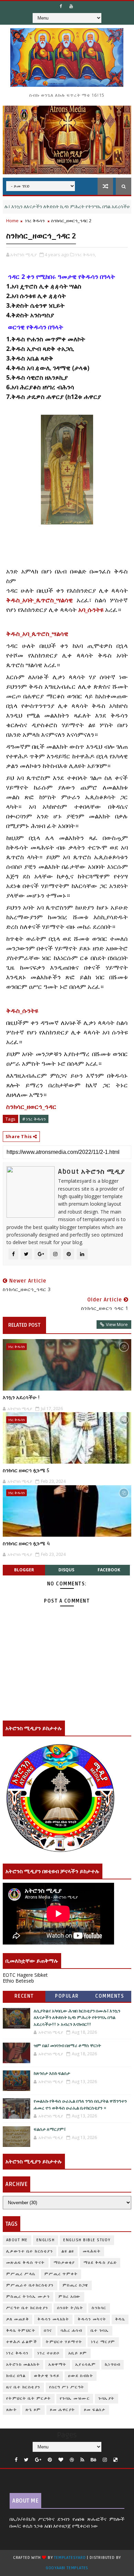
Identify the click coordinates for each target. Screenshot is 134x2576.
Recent (24, 1996)
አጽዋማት (58, 2365)
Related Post (24, 1325)
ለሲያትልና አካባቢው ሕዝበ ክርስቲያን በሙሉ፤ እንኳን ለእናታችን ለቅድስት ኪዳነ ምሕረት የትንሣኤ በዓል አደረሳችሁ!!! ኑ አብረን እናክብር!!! (77, 2018)
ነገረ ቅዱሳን (35, 221)
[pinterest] (50, 2460)
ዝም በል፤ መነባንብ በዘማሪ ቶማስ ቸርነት (67, 2046)
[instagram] (105, 2460)
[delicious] (115, 2460)
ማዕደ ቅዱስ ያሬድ (100, 2263)
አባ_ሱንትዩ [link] (91, 610)
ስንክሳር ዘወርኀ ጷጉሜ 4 (26, 1544)
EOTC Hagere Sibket (25, 1975)
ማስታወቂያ (64, 2263)
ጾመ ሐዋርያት (63, 2410)
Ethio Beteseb (18, 1981)
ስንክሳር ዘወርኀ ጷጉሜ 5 (26, 1470)
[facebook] (16, 2460)
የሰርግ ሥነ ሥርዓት (67, 2387)
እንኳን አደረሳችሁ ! (21, 1397)
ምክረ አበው (70, 2297)
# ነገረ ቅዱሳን (34, 1119)
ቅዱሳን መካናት (92, 2319)
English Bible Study (87, 2240)
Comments (110, 1996)
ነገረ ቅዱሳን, (86, 255)
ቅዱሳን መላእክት (53, 2319)
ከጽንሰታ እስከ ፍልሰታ (52, 2073)
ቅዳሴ (120, 2319)
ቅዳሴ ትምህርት (21, 2331)
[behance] (93, 2460)
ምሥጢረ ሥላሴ (21, 2274)
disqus (66, 1570)
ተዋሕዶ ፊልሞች (22, 2342)
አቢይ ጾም (78, 2353)
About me (17, 2240)
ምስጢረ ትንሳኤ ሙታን (28, 2297)
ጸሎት (12, 2410)
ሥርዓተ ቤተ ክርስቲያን (27, 2308)
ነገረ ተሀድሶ (49, 2353)
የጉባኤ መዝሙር (75, 2398)
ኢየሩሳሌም (86, 2365)
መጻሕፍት (92, 2251)
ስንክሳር (99, 2308)
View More (117, 1324)
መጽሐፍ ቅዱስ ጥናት (26, 2263)
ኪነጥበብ (113, 2365)
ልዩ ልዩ (68, 2251)
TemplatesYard (70, 2558)
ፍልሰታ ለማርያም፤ (50, 2129)
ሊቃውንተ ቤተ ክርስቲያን (30, 2251)
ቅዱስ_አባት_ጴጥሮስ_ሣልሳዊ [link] (40, 600)
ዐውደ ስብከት (81, 2376)
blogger (24, 1570)
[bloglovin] (61, 2460)
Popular (67, 1996)
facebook (109, 1570)
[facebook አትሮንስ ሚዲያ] (61, 6)
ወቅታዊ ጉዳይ (47, 2376)
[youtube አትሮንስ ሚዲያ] (71, 6)
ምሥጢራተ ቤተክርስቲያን (30, 2285)
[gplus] (38, 2460)
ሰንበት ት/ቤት (70, 2308)
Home (12, 221)
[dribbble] (72, 2460)
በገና (48, 2331)
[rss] (82, 2460)
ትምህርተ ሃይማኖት (64, 2342)
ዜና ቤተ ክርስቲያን (23, 2387)
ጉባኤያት (107, 2398)
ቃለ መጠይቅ (18, 2319)
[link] (37, 634)
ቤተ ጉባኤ (100, 2331)
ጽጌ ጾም (33, 2410)
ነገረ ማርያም (103, 2342)
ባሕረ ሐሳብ (72, 2331)
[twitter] (26, 2460)
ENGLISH (46, 2240)
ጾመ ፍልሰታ (95, 2410)
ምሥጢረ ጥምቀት (61, 2274)
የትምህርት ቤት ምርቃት (29, 2398)
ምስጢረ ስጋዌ (75, 2285)
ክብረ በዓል (16, 2376)
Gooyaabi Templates (67, 2568)
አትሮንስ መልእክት (23, 2365)
